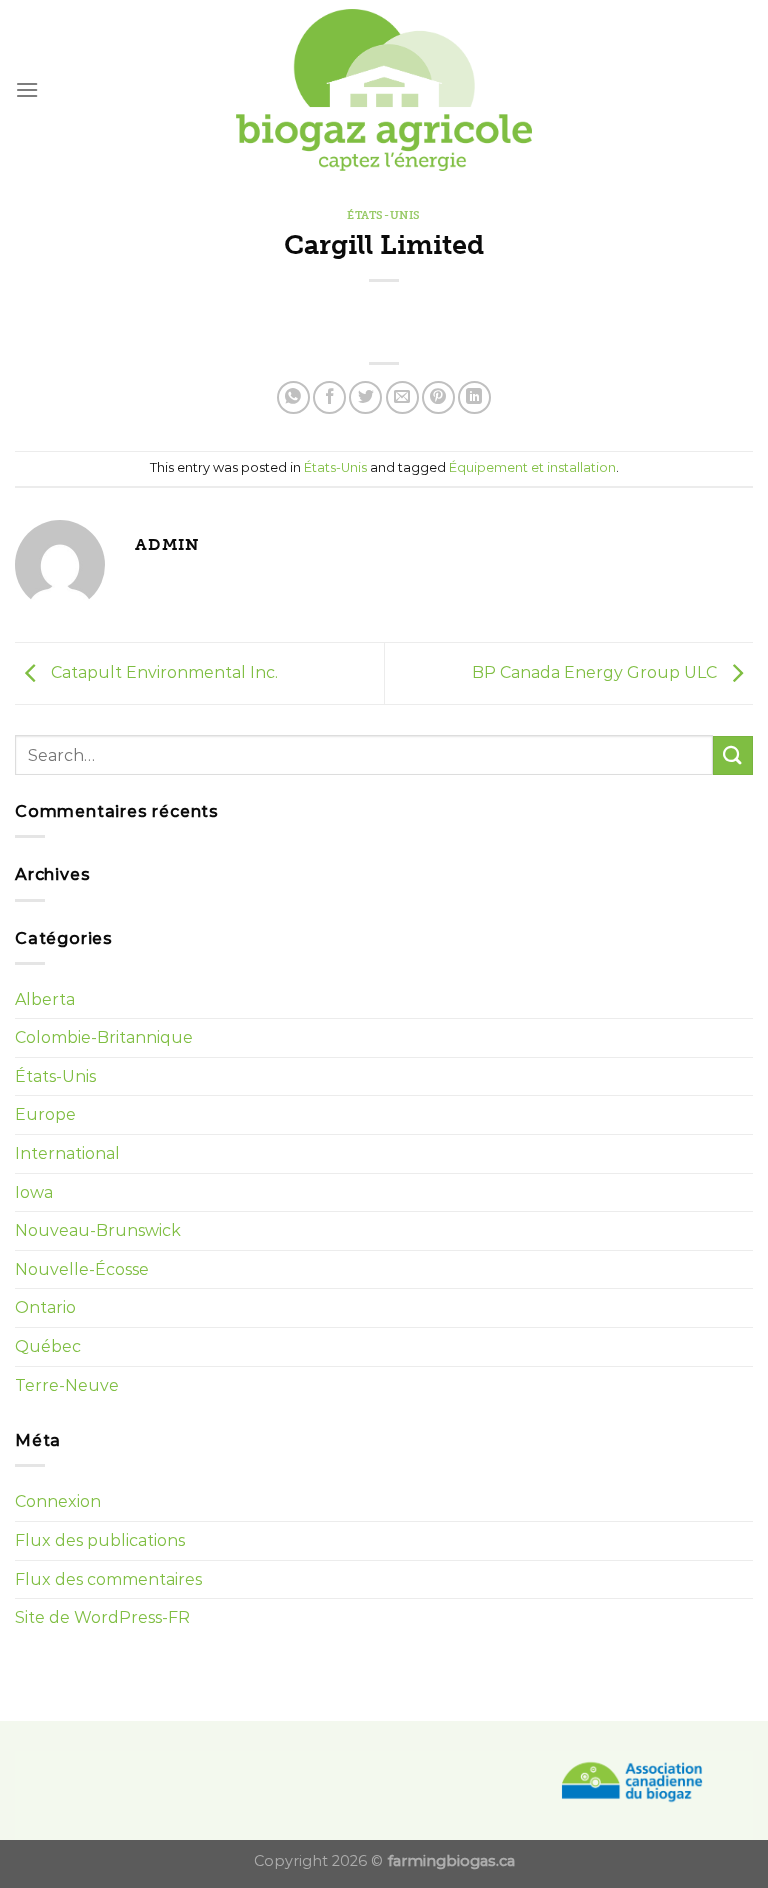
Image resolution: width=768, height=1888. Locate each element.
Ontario (45, 1307)
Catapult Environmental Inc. (162, 672)
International (67, 1153)
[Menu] (27, 89)
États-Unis (384, 215)
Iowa (34, 1192)
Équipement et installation (532, 467)
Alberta (45, 999)
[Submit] (733, 755)
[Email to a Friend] (402, 397)
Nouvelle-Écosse (82, 1269)
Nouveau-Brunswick (98, 1230)
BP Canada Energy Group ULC (596, 672)
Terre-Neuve (67, 1385)
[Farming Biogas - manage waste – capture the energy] (384, 90)
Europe (45, 1114)
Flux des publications (100, 1540)
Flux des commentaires (108, 1579)
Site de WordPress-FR (102, 1617)
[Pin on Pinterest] (438, 397)
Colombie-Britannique (104, 1037)
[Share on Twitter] (365, 397)
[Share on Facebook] (329, 397)
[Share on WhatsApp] (293, 397)
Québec (48, 1346)
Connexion (58, 1501)
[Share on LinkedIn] (474, 397)
